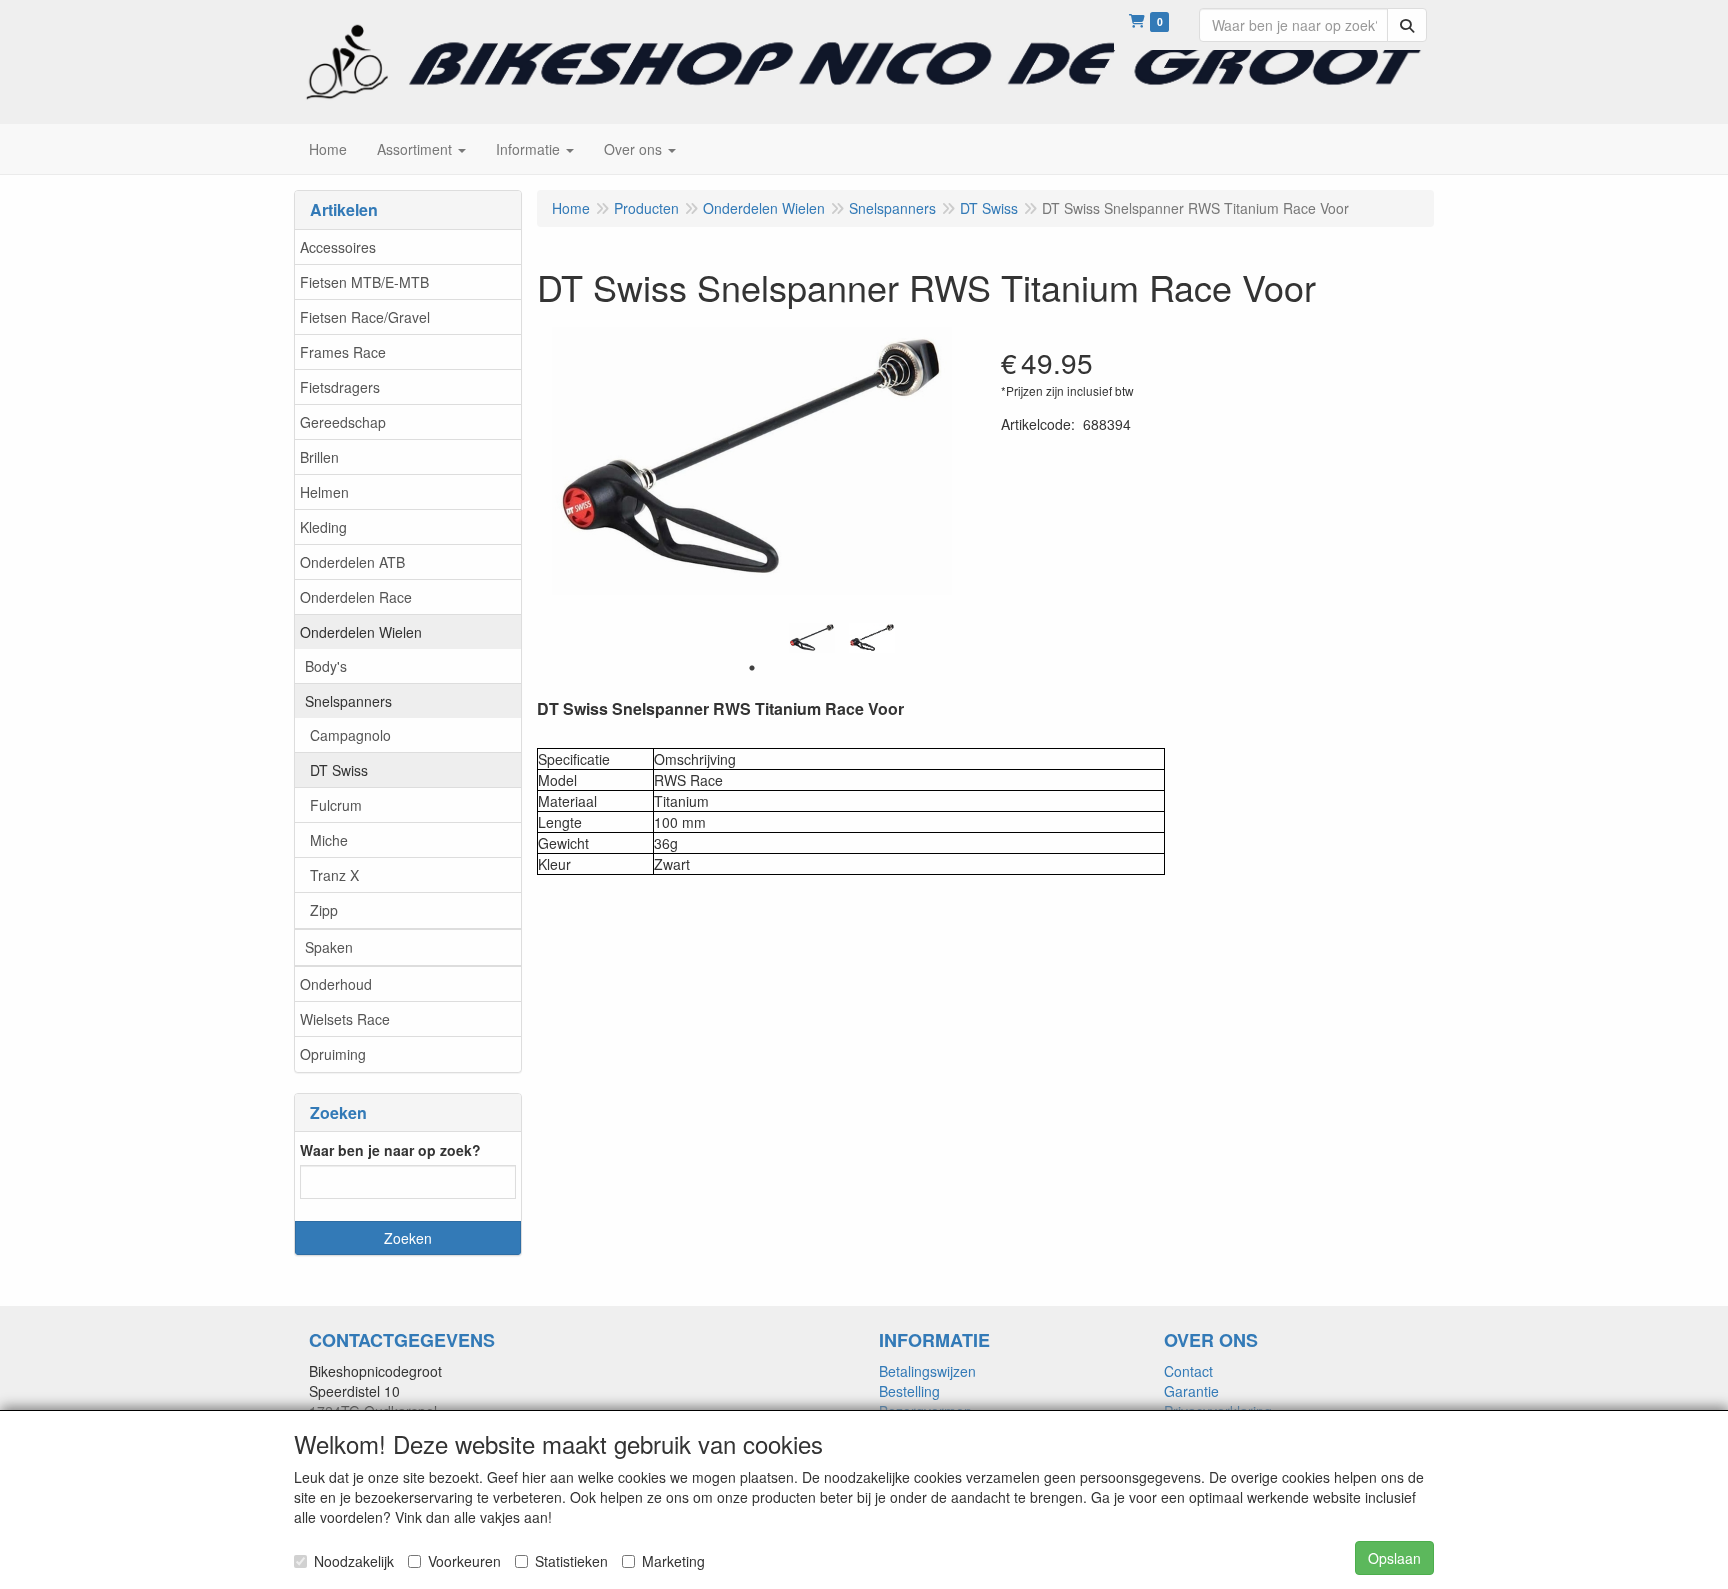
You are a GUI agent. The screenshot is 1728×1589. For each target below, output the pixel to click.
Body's (326, 666)
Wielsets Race (345, 1019)
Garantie (1191, 1391)
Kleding (323, 527)
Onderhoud (336, 984)
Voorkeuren (464, 1561)
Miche (329, 840)
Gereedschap (343, 422)
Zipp (324, 910)
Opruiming (333, 1054)
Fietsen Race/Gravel (365, 317)
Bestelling (909, 1391)
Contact (1188, 1371)
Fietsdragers (340, 387)
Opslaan (1394, 1558)
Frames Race (343, 352)
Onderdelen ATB (352, 562)
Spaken (329, 947)
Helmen (324, 492)
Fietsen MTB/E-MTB (364, 282)
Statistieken (571, 1561)
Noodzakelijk (354, 1561)
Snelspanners (348, 701)
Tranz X (334, 875)
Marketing (673, 1561)
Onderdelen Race (356, 597)
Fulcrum (336, 805)
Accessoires (338, 247)
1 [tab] (752, 668)
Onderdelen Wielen (361, 632)
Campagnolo (350, 735)
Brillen (319, 457)
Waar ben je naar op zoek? (390, 1150)
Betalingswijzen (927, 1371)
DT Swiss (339, 770)
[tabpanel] (812, 638)
